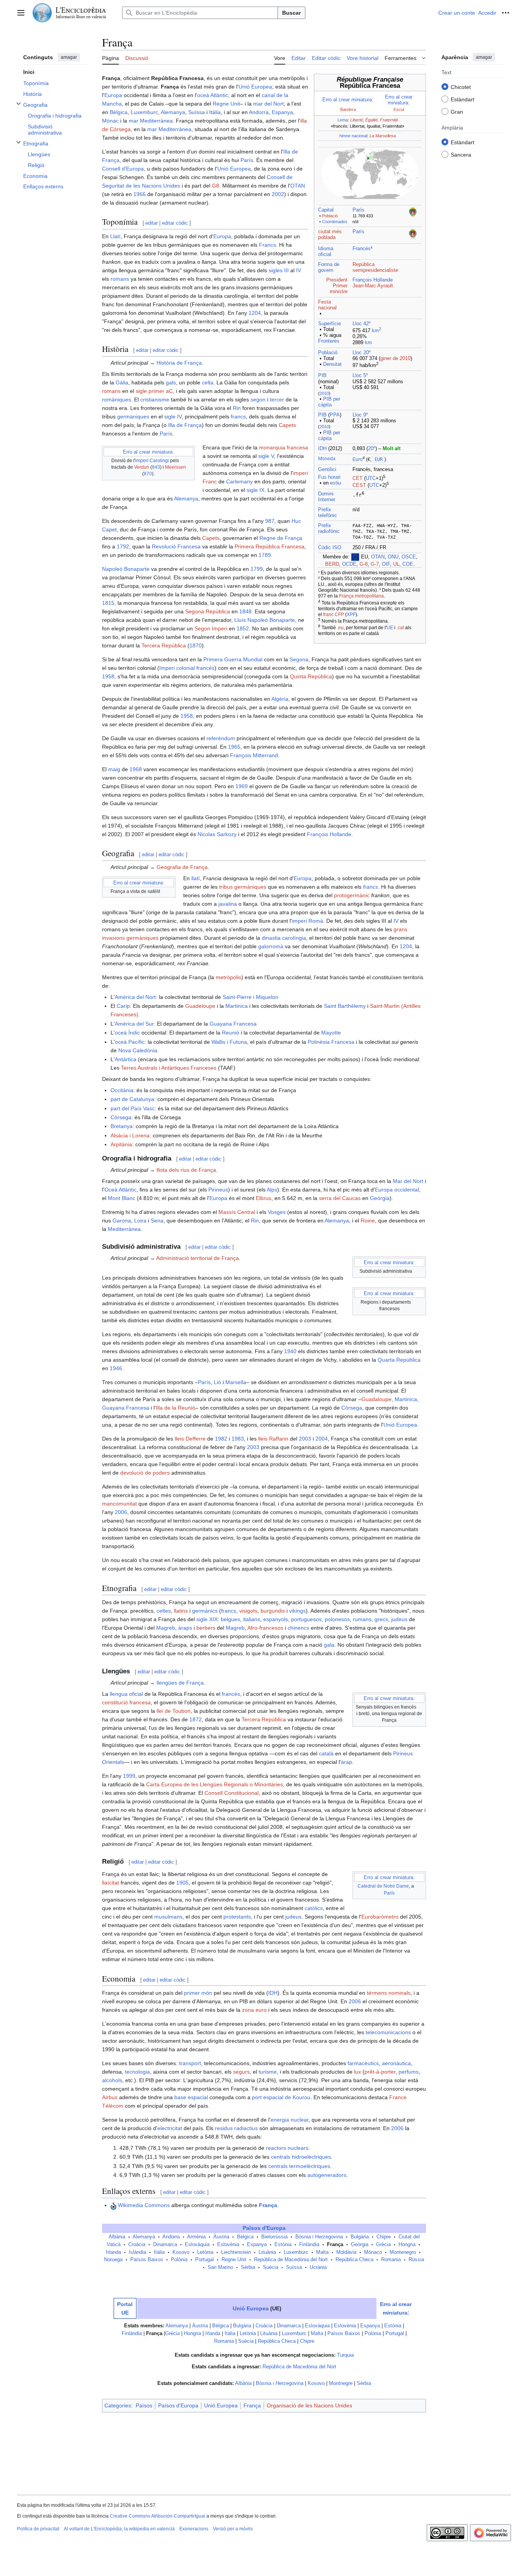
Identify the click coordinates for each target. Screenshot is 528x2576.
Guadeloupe (200, 1006)
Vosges (277, 1212)
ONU (393, 557)
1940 (290, 1351)
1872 (196, 1719)
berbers (206, 1628)
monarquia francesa (284, 447)
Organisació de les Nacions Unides (309, 2405)
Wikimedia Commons (144, 2205)
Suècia (271, 2267)
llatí (196, 878)
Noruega (113, 2260)
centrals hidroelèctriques (301, 2157)
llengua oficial (126, 1694)
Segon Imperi (211, 628)
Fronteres (329, 341)
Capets (287, 425)
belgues (230, 1619)
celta (208, 382)
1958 (108, 676)
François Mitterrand (254, 755)
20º (372, 449)
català (326, 1753)
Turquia (345, 2355)
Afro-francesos (265, 1628)
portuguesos (306, 1619)
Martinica (237, 1006)
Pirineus (218, 1190)
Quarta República (399, 1360)
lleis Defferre (190, 1439)
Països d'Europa (264, 2228)
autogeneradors (327, 2175)
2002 (278, 194)
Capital (326, 210)
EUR (379, 459)
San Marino (220, 2267)
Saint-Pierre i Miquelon (250, 997)
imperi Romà (307, 921)
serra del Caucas (340, 1198)
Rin (237, 408)
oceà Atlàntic (213, 95)
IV (299, 270)
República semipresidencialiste (375, 267)
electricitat (170, 2128)
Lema (343, 120)
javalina (228, 904)
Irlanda (113, 2252)
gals (171, 382)
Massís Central (237, 1212)
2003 (305, 1439)
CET (358, 478)
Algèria (280, 699)
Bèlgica (119, 112)
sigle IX (255, 490)
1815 (108, 603)
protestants (237, 1917)
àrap (347, 1762)
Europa (113, 95)
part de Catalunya (132, 1099)
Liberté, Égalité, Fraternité (374, 120)
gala (329, 1645)
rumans (362, 1619)
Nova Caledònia (138, 1050)
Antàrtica (126, 1059)
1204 (255, 313)
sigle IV (173, 417)
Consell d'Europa (123, 169)
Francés (362, 249)
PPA (335, 415)
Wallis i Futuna (229, 1042)
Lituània (267, 2252)
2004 (322, 1439)
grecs (381, 1619)
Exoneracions (194, 2529)
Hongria (407, 2245)
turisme (268, 2072)
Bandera (348, 109)
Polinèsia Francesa (331, 1042)
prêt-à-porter (380, 2072)
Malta (322, 2252)
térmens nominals (389, 1993)
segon (258, 399)
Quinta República (311, 676)
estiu (336, 483)
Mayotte (331, 1033)
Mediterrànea (124, 1229)
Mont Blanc (122, 1198)
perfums (409, 2072)
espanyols (276, 1619)
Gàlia (122, 382)
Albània (117, 2237)
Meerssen (175, 467)
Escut (399, 109)
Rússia (416, 2260)
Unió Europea (255, 87)
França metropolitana (361, 596)
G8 (215, 186)
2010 (324, 393)
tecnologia (137, 2072)
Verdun (142, 467)
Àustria (221, 2237)
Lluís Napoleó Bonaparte (265, 620)
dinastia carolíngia (284, 938)
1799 (257, 569)
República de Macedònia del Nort (291, 2260)
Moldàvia (346, 2252)
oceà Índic (127, 1033)
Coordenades (335, 222)
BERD (332, 564)
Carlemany (239, 481)
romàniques (117, 399)
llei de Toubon (174, 1711)
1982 (221, 1439)
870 (148, 474)
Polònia (179, 2260)
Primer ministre (339, 289)
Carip (123, 1006)
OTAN (378, 557)
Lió (217, 1382)
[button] (21, 13)
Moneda (327, 459)
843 (156, 467)
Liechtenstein (236, 2252)
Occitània (122, 1090)
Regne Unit (226, 104)
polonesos (337, 1619)
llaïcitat (111, 1883)
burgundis (273, 1611)
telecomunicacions (388, 2032)
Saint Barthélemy (345, 1006)
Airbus (110, 2097)
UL (396, 564)
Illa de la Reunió (175, 1408)
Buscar (291, 13)
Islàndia (137, 2252)
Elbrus (264, 1198)
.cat (400, 628)
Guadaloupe (376, 1399)
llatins (181, 1611)
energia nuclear (290, 2120)
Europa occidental (397, 1190)
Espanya (282, 112)
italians (252, 1619)
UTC (371, 478)
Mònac (110, 121)
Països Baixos (147, 2260)
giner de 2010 (395, 358)
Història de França (179, 363)
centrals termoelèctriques (299, 2166)
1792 (123, 546)
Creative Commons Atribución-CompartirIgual (158, 2516)
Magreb (166, 1628)
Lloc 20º (362, 353)
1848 (245, 611)
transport (190, 2063)
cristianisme (155, 399)
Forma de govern (329, 267)
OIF (386, 564)
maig (114, 769)
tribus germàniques (243, 887)
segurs (241, 2072)
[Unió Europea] (355, 557)
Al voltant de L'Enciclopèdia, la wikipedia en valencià (119, 2529)
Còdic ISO (330, 548)
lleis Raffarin (273, 1439)
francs (238, 417)
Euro (358, 459)
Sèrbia (248, 2267)
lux (358, 2072)
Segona (299, 659)
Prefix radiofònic (329, 528)
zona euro (254, 2010)
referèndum (221, 738)
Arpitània (121, 1144)
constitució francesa (126, 1702)
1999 (129, 1776)
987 (270, 521)
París (359, 210)
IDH (322, 449)
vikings (297, 1611)
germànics (205, 1611)
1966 (140, 194)
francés (231, 1694)
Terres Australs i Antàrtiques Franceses (169, 1068)
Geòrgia (380, 1198)
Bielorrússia (274, 2237)
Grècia (383, 2245)
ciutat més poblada (330, 235)
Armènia (196, 2237)
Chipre (384, 2237)
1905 (182, 1883)
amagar (69, 57)
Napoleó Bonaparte (126, 569)
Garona (122, 1221)
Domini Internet (327, 497)
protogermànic (352, 895)
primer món (198, 1993)
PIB (322, 376)
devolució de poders (145, 1473)
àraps (185, 1628)
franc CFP (334, 615)
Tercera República (164, 645)
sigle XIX (207, 1619)
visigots (248, 1611)
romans (120, 279)
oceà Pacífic (130, 1042)
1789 (265, 555)
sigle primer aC (154, 391)
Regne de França (281, 538)
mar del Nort (268, 104)
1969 (242, 786)
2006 (121, 1512)
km (376, 331)
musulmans (168, 1917)
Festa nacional (327, 305)
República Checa (354, 2260)
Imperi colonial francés (187, 668)
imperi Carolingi (152, 461)
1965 (234, 747)
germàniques (133, 417)
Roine (368, 1221)
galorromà (271, 946)
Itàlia (215, 112)
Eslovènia (228, 2245)
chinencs (298, 1628)
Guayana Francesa (233, 1024)
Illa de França (185, 425)
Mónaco (373, 2252)
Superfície (330, 324)
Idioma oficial (326, 252)
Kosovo (181, 2252)
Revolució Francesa (176, 546)
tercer (277, 399)
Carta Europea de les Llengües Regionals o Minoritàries (215, 1784)
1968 (136, 769)
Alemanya (173, 112)
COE (408, 564)
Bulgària (360, 2237)
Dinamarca (165, 2245)
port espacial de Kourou (281, 2097)
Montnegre (341, 2383)
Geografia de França (182, 867)
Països (144, 2405)
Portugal (204, 2260)
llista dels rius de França (186, 1170)
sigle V (266, 456)
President (337, 280)
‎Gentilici (327, 469)
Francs (267, 245)
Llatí (115, 236)
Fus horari (329, 477)
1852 (243, 628)
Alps (272, 1190)
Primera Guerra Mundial (233, 659)
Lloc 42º (362, 324)
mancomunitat (119, 1504)
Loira (140, 1221)
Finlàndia (309, 2245)
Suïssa (197, 112)
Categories (118, 2405)
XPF (351, 615)
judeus (399, 1619)
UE (390, 628)
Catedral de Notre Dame (383, 1886)
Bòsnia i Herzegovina (319, 2237)
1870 (196, 645)
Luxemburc (144, 112)
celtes (164, 1611)
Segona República (208, 611)
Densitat (332, 364)
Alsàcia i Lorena (130, 1135)
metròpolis (228, 977)
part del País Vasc (133, 1108)
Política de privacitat (38, 2529)
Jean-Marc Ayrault (373, 286)
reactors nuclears (287, 2148)
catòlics (314, 1908)
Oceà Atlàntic (120, 1190)
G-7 (375, 564)
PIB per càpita (329, 402)
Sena (157, 1221)
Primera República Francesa (270, 546)
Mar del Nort (408, 1181)
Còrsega (121, 1117)
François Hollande (373, 280)
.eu (340, 628)
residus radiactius (236, 2128)
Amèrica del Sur (134, 1024)
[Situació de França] (370, 173)
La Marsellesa (383, 136)
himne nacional (353, 136)
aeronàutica (396, 2063)
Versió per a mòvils (233, 2529)
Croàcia (137, 2245)
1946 (116, 1368)
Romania (391, 2260)
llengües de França (180, 1683)
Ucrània (318, 2267)
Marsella (236, 1382)
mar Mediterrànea (151, 121)
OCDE (349, 564)
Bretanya (122, 1126)
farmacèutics (363, 2063)
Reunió (231, 1033)
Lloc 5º (360, 376)
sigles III (279, 270)
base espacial (191, 2097)
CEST (359, 485)
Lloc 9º (360, 415)
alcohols (112, 2080)
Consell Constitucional (232, 1793)
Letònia (205, 2252)
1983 (238, 1439)
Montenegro (403, 2252)
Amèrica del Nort (135, 997)
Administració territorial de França (198, 1258)
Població (330, 216)
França (268, 2205)
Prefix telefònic (328, 513)
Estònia (283, 2245)
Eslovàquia (197, 2245)
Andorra (259, 112)
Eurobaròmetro (380, 1917)
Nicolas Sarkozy (217, 834)
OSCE (409, 557)
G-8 (364, 564)
